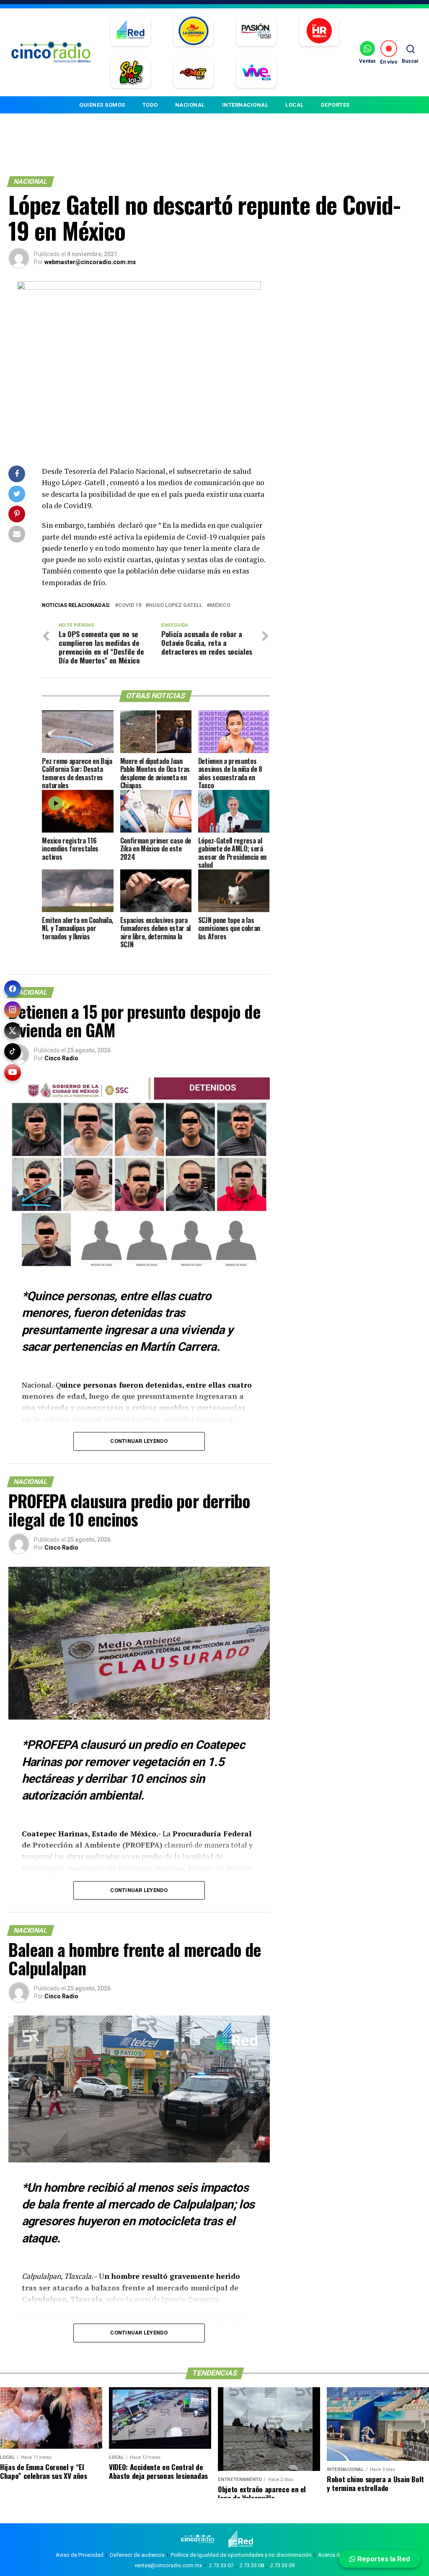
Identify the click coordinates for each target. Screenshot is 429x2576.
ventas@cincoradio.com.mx (168, 2565)
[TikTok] (13, 1051)
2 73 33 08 (252, 2565)
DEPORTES (335, 105)
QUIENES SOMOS (102, 105)
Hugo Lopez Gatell (176, 605)
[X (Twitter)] (13, 1031)
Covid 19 (130, 605)
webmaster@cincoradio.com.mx (90, 262)
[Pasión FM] (256, 31)
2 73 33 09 (282, 2565)
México (220, 605)
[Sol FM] (131, 73)
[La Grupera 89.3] (194, 31)
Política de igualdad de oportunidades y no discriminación (241, 2555)
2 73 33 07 (221, 2565)
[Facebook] (13, 989)
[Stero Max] (193, 73)
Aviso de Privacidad (80, 2555)
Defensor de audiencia (137, 2555)
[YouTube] (13, 1072)
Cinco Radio (61, 1058)
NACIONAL (190, 105)
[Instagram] (13, 1010)
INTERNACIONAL (245, 105)
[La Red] (131, 31)
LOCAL (295, 105)
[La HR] (319, 31)
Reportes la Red (383, 2559)
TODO (150, 105)
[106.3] (256, 73)
